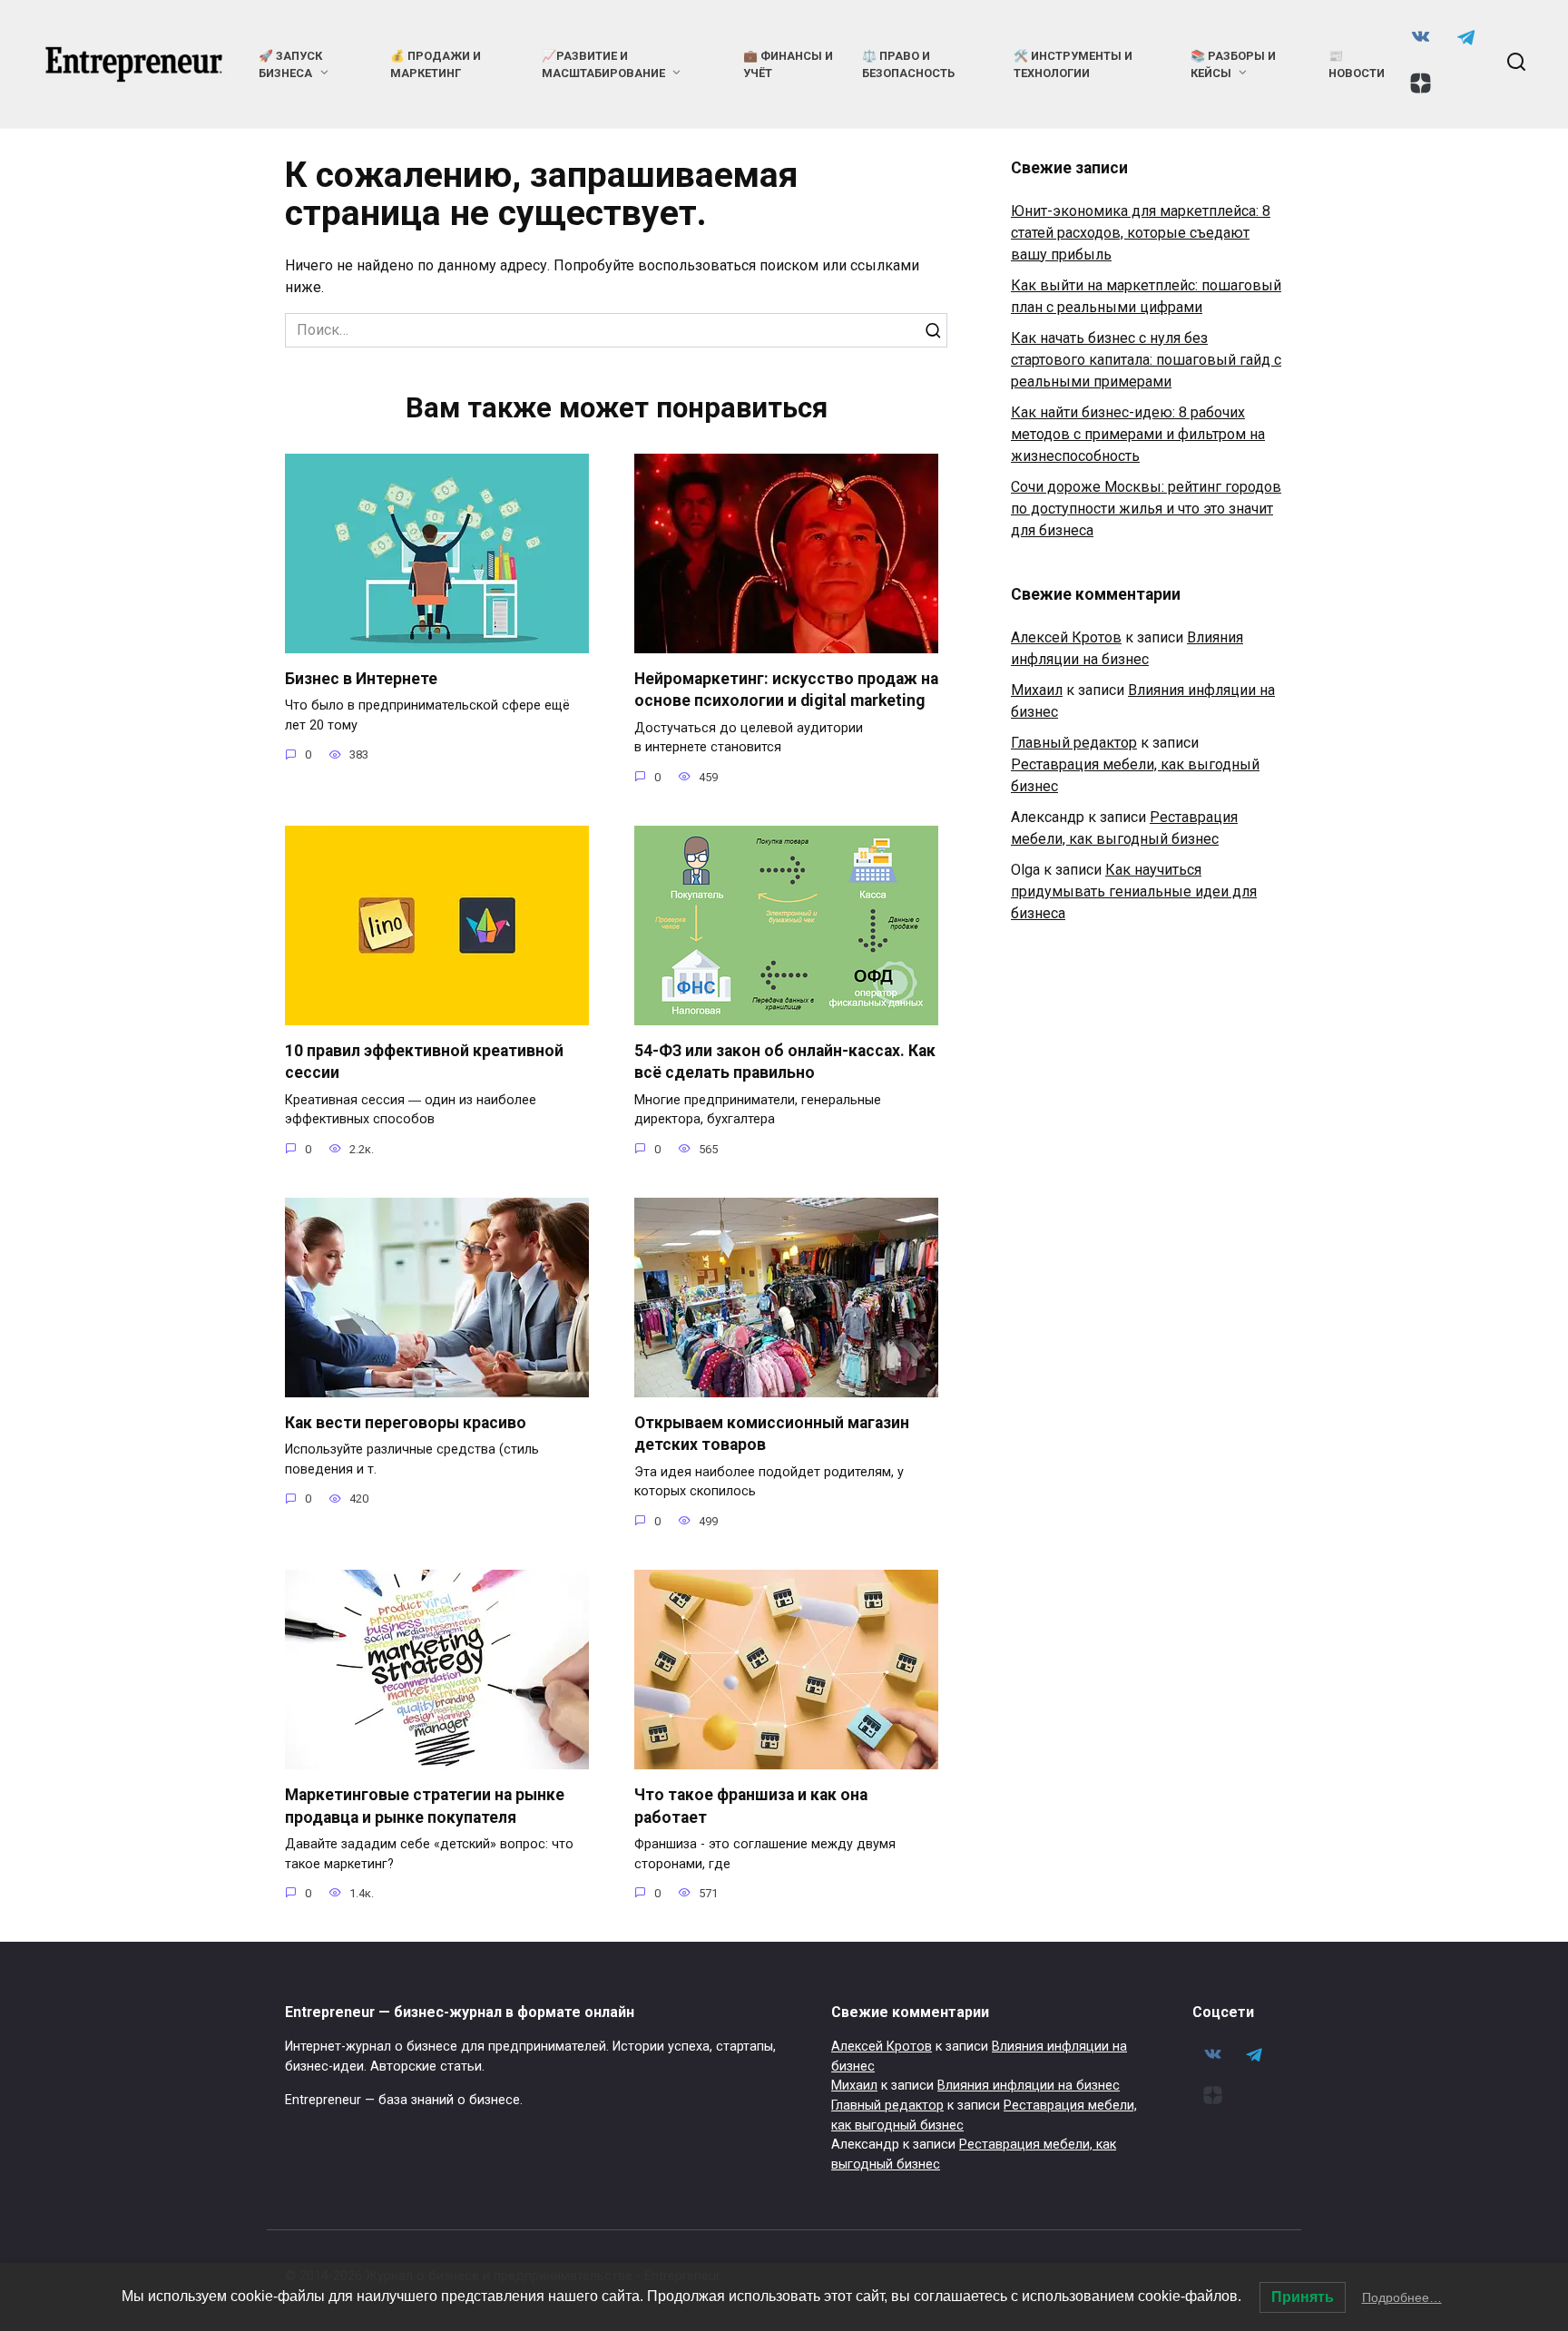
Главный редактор (1074, 743)
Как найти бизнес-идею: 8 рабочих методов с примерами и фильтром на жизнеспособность (1138, 434)
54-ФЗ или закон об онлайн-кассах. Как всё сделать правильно (785, 1062)
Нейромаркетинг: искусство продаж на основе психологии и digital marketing (786, 690)
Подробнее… (1402, 2297)
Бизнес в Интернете (361, 679)
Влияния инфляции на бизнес (1029, 2086)
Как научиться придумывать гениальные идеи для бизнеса (1134, 891)
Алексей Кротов (1066, 637)
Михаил (1037, 690)
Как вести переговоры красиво (406, 1423)
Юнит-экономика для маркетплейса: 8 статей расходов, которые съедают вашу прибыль (1141, 233)
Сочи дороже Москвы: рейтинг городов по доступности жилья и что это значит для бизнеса (1146, 509)
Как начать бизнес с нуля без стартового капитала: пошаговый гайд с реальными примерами (1146, 360)
